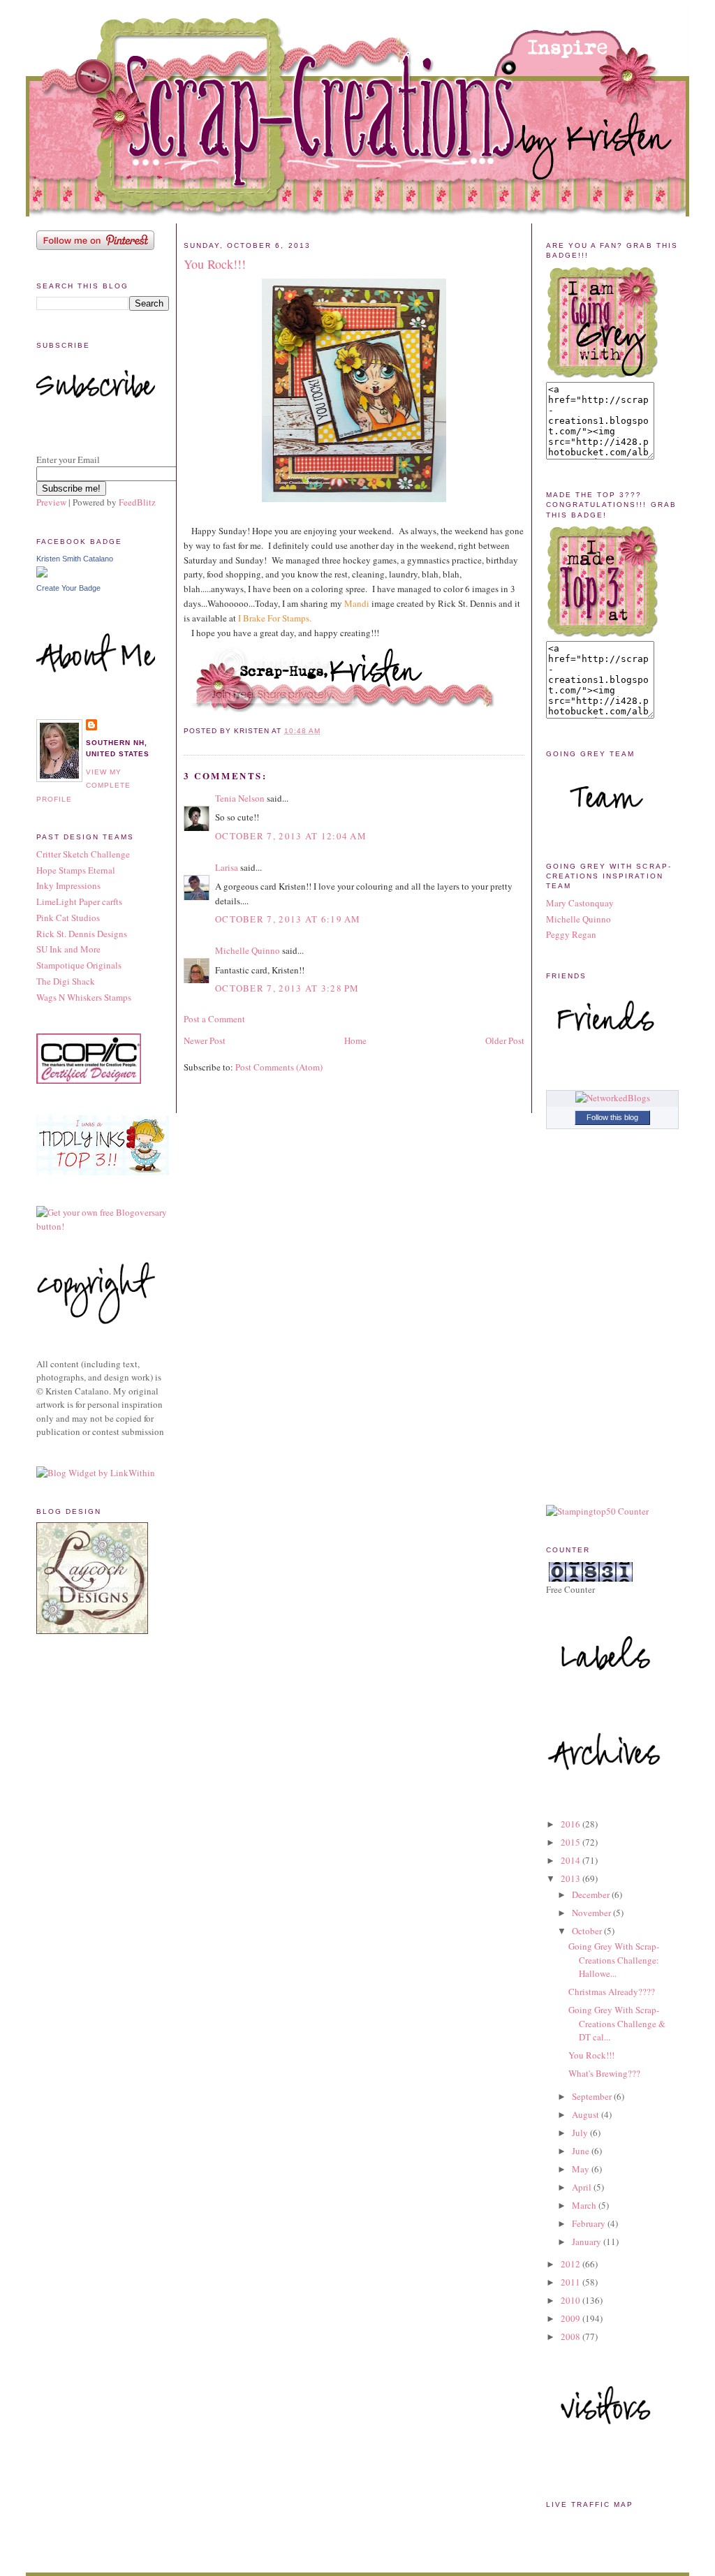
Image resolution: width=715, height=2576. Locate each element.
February (590, 2223)
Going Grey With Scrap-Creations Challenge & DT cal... (617, 2023)
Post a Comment (214, 1019)
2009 (572, 2318)
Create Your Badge (68, 588)
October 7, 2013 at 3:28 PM (287, 988)
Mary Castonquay (580, 903)
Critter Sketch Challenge (83, 854)
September (593, 2096)
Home (355, 1040)
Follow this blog (612, 1117)
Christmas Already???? (612, 1992)
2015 (572, 1842)
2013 (572, 1878)
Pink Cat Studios (68, 918)
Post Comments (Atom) (279, 1067)
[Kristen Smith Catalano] (42, 574)
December (592, 1894)
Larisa (227, 867)
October (588, 1931)
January (588, 2242)
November (592, 1913)
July (581, 2133)
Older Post (505, 1040)
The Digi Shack (66, 981)
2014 (572, 1860)
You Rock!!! (215, 264)
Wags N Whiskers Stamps (84, 997)
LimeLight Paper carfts (79, 901)
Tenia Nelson (240, 798)
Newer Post (205, 1040)
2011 (572, 2282)
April (583, 2187)
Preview (51, 502)
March (585, 2205)
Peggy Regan (571, 934)
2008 (572, 2336)
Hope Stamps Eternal (76, 870)
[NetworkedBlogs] (613, 1098)
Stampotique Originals (79, 965)
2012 (572, 2264)
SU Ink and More (68, 949)
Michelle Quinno (248, 950)
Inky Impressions (68, 885)
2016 (572, 1824)
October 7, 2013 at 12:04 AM (291, 836)
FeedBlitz (137, 502)
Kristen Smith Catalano (75, 559)
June (582, 2151)
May (582, 2169)
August (587, 2114)
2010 (572, 2300)
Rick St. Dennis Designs (82, 934)
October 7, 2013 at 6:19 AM (288, 919)
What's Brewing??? (604, 2073)
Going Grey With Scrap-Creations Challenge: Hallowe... (614, 1960)
